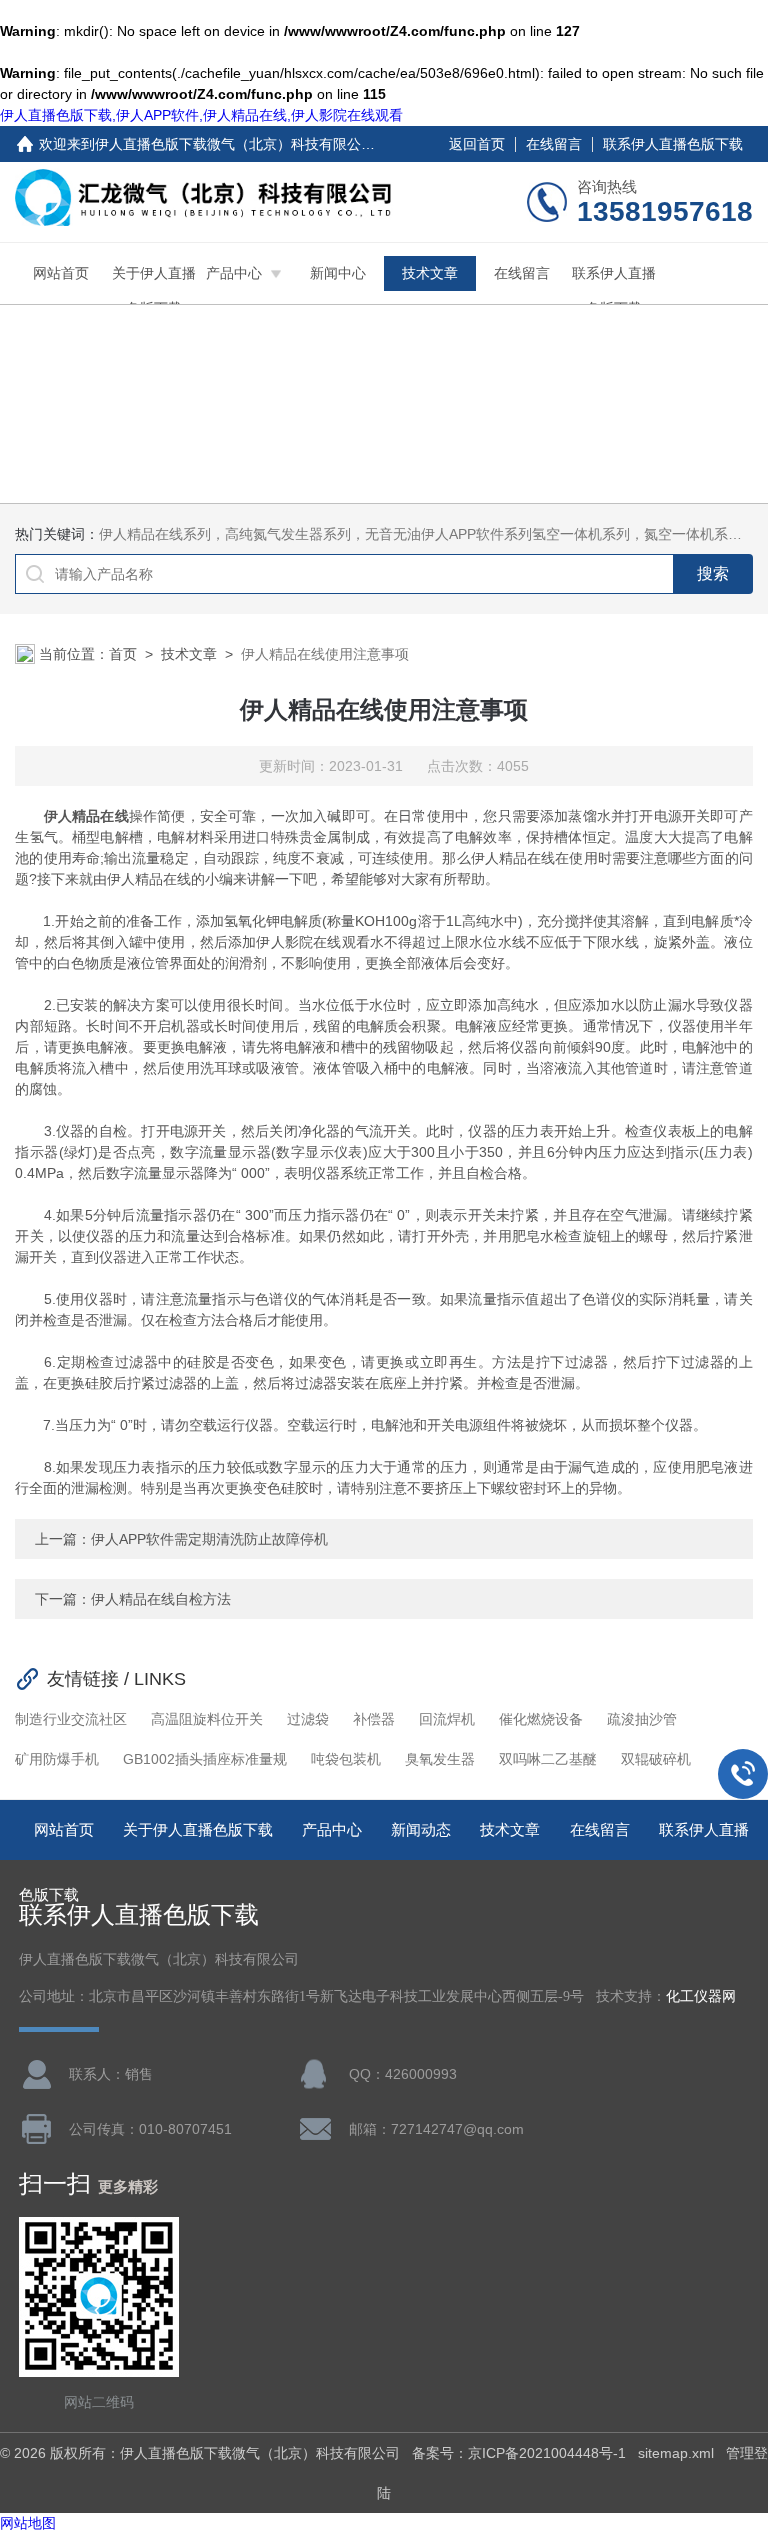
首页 (123, 654)
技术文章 (430, 273)
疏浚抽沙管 (642, 1719)
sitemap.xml (676, 2453)
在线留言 (554, 144)
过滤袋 (308, 1719)
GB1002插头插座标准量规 (205, 1759)
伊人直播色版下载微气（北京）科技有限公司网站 (249, 144)
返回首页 (477, 144)
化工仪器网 (701, 1996)
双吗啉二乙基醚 (548, 1759)
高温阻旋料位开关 (207, 1719)
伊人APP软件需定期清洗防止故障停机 (209, 1539)
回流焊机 (447, 1719)
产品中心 (234, 273)
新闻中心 (338, 273)
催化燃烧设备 (541, 1719)
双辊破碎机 (656, 1759)
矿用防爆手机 (57, 1759)
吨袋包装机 (346, 1759)
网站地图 (28, 2523)
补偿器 (374, 1719)
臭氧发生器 (440, 1759)
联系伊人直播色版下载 (673, 144)
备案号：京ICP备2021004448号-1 (519, 2453)
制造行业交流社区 (71, 1719)
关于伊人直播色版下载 (154, 290)
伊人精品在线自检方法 (161, 1599)
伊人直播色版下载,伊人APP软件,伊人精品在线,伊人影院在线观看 (201, 115)
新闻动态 (421, 1829)
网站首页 (61, 273)
